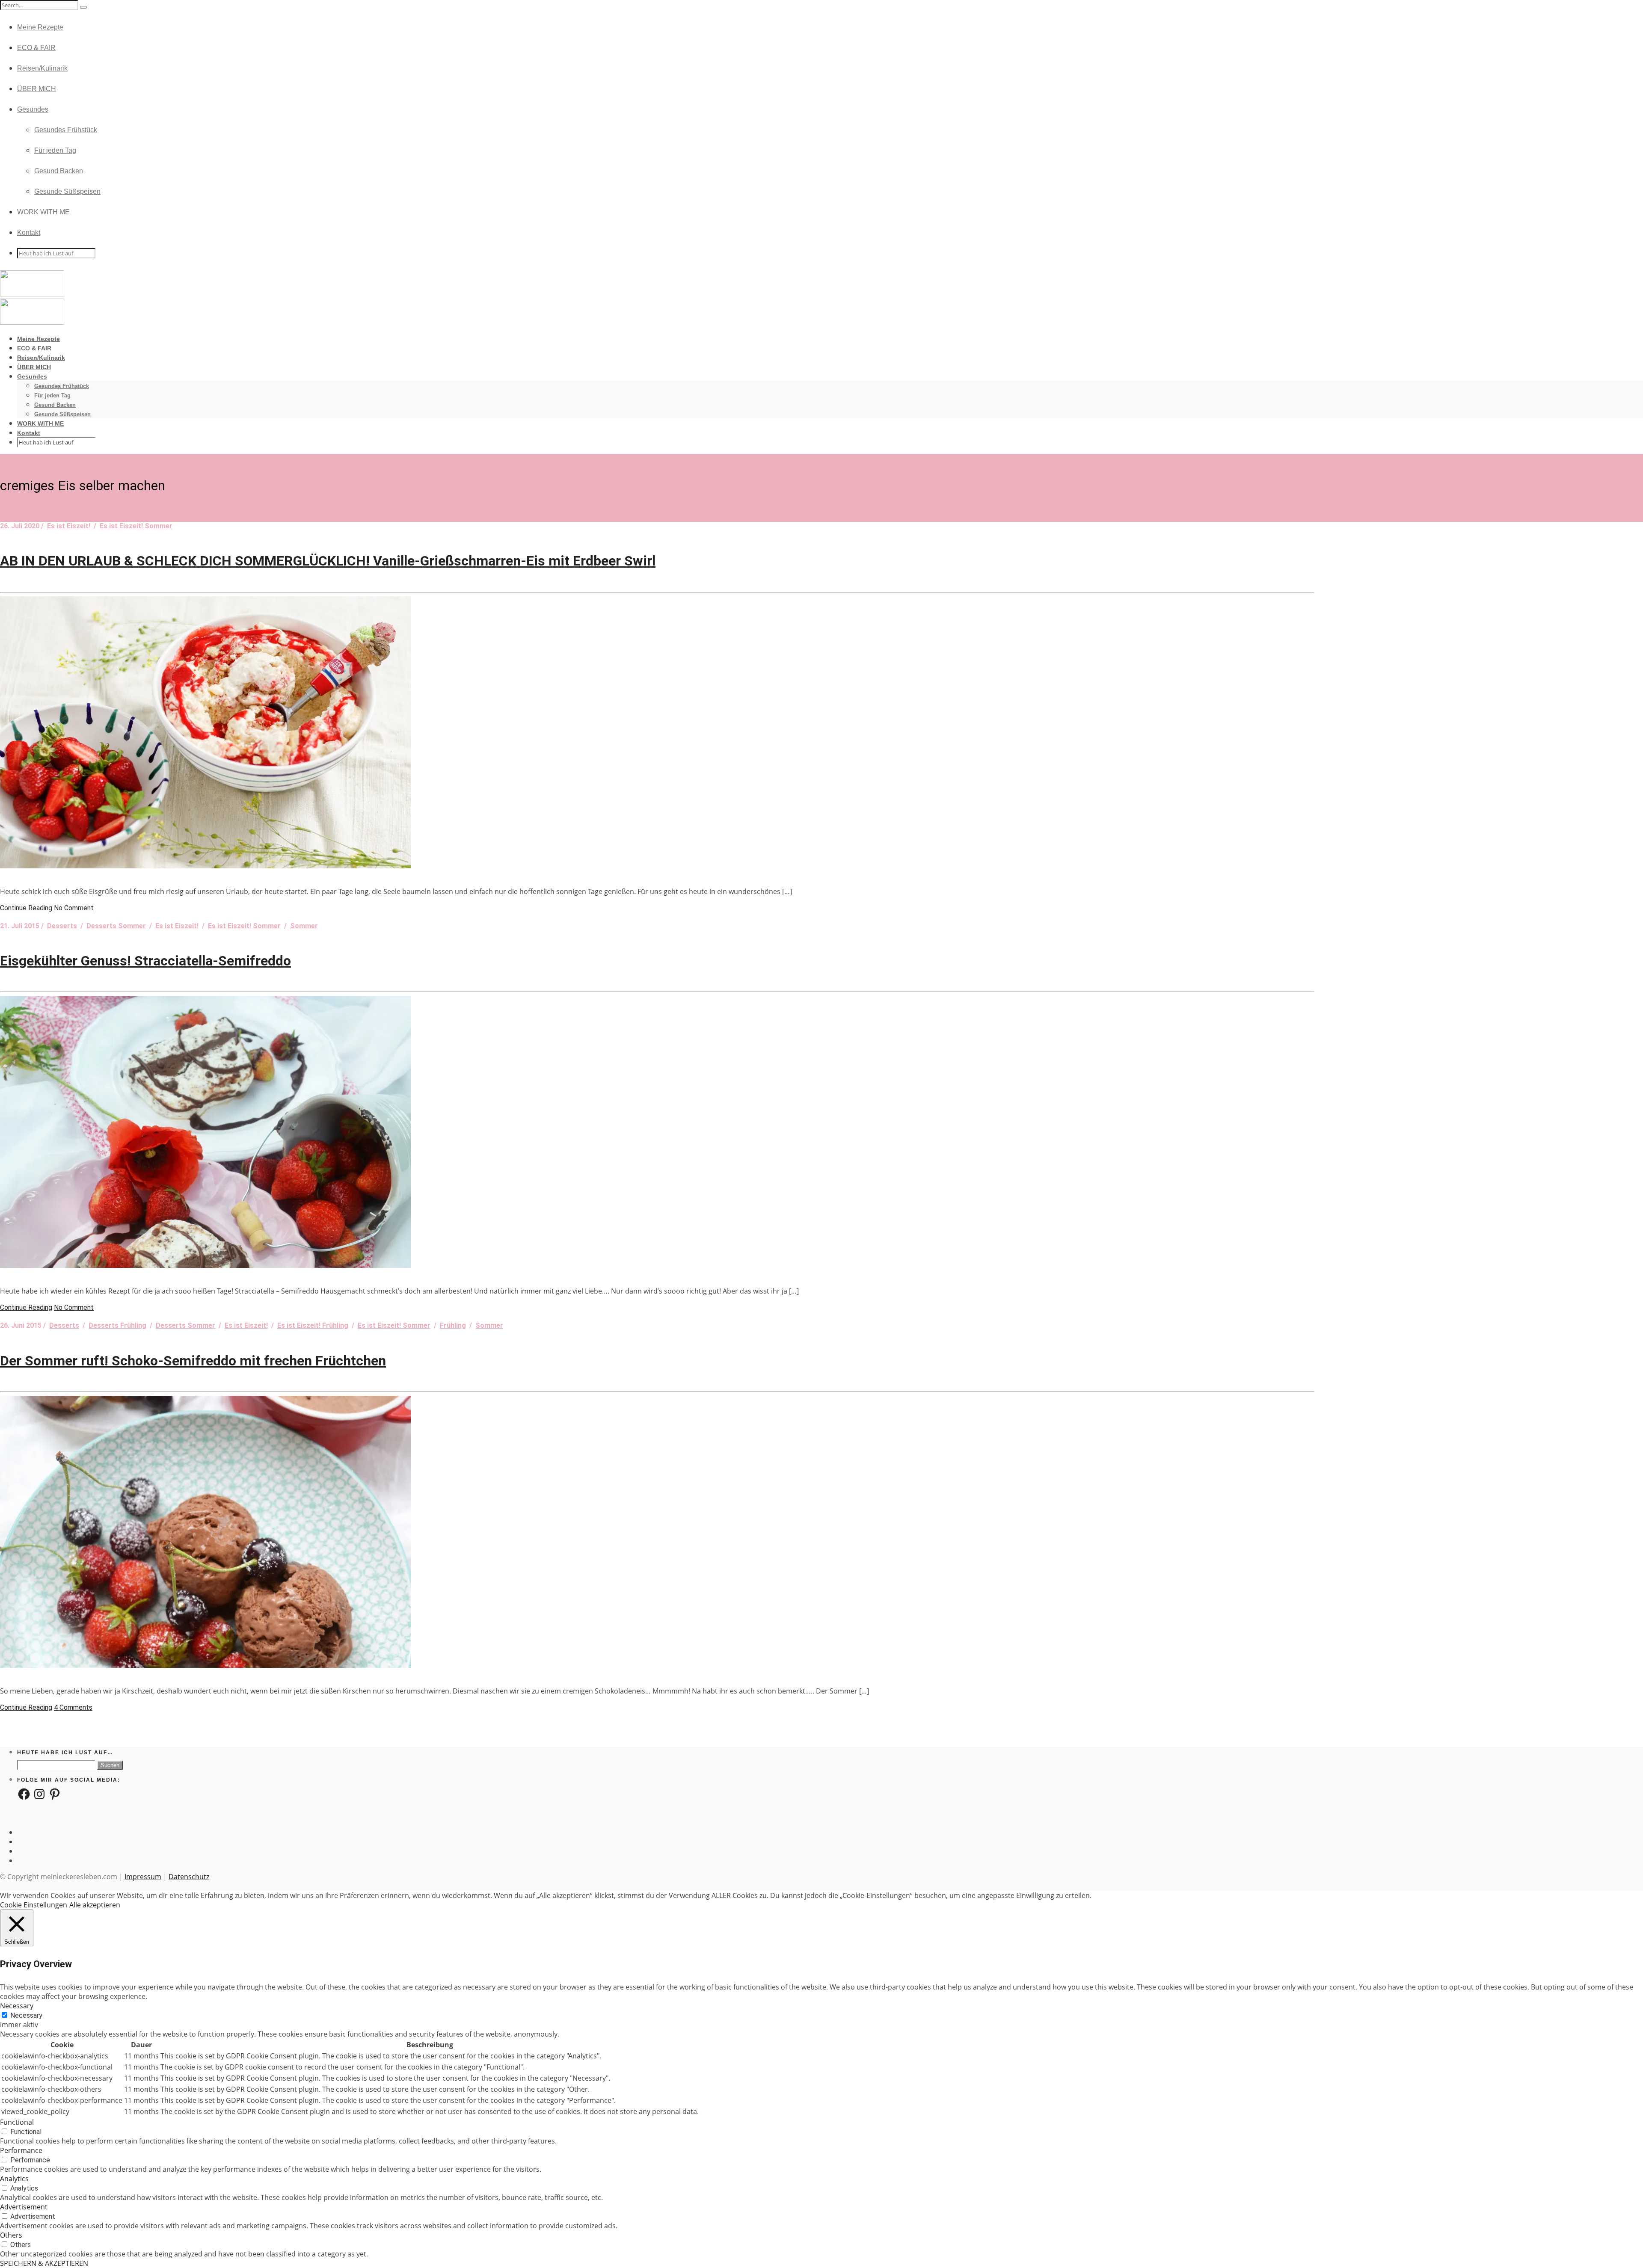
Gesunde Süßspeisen (67, 191)
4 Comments (73, 1707)
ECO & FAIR (36, 48)
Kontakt (29, 232)
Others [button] (11, 2235)
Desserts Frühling (117, 1325)
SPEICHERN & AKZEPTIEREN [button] (44, 2263)
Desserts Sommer (116, 926)
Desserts (62, 926)
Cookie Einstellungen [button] (34, 1905)
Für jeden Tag (55, 150)
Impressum (143, 1877)
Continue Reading (26, 908)
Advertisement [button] (24, 2207)
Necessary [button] (17, 2006)
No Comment (74, 908)
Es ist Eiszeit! (69, 526)
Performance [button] (21, 2150)
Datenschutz (189, 1877)
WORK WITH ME (43, 212)
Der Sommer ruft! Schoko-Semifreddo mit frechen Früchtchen (193, 1361)
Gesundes (33, 109)
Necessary (26, 2015)
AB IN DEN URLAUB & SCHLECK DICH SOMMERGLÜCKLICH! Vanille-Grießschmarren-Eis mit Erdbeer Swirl (328, 561)
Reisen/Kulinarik (42, 68)
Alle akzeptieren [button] (95, 1905)
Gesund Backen (59, 171)
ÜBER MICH (37, 89)
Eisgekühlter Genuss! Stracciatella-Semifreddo (145, 961)
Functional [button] (17, 2122)
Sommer (304, 926)
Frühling (453, 1325)
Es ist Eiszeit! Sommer (136, 526)
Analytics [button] (14, 2179)
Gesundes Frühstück (66, 130)
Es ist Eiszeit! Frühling (313, 1325)
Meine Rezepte (40, 27)
